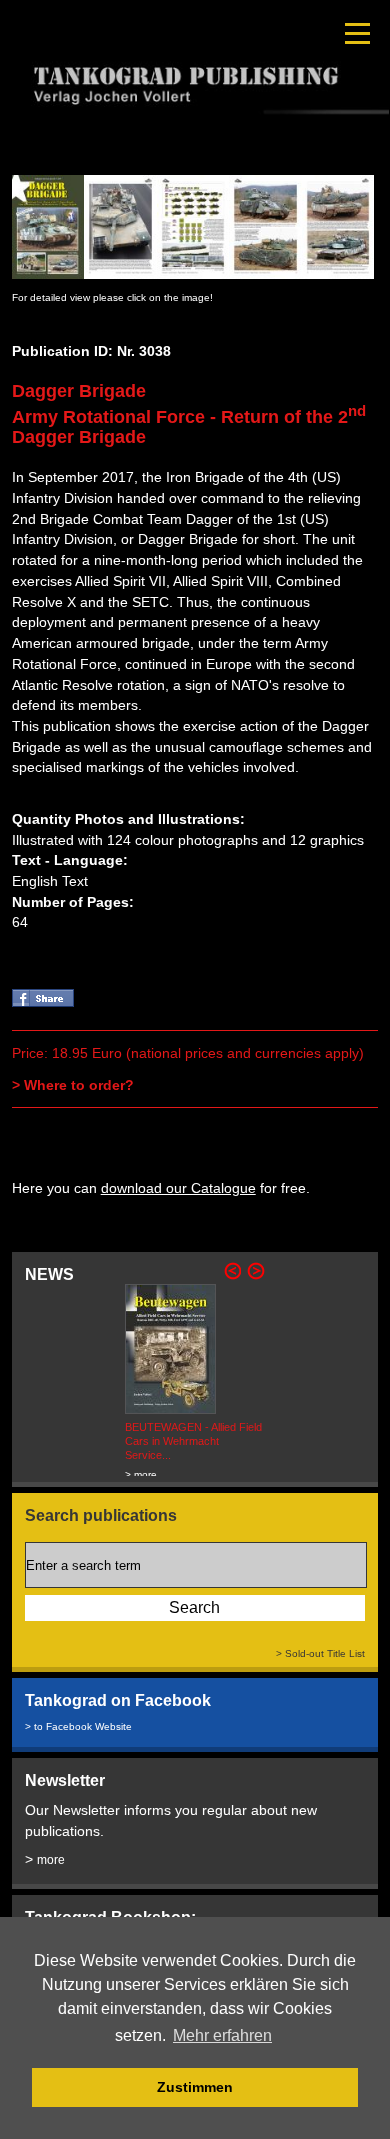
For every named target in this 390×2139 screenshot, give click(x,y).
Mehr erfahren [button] (222, 2035)
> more (141, 1474)
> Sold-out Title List (320, 1653)
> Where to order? (73, 1085)
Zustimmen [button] (195, 2087)
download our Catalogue (178, 1188)
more (51, 1860)
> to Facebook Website (78, 1726)
